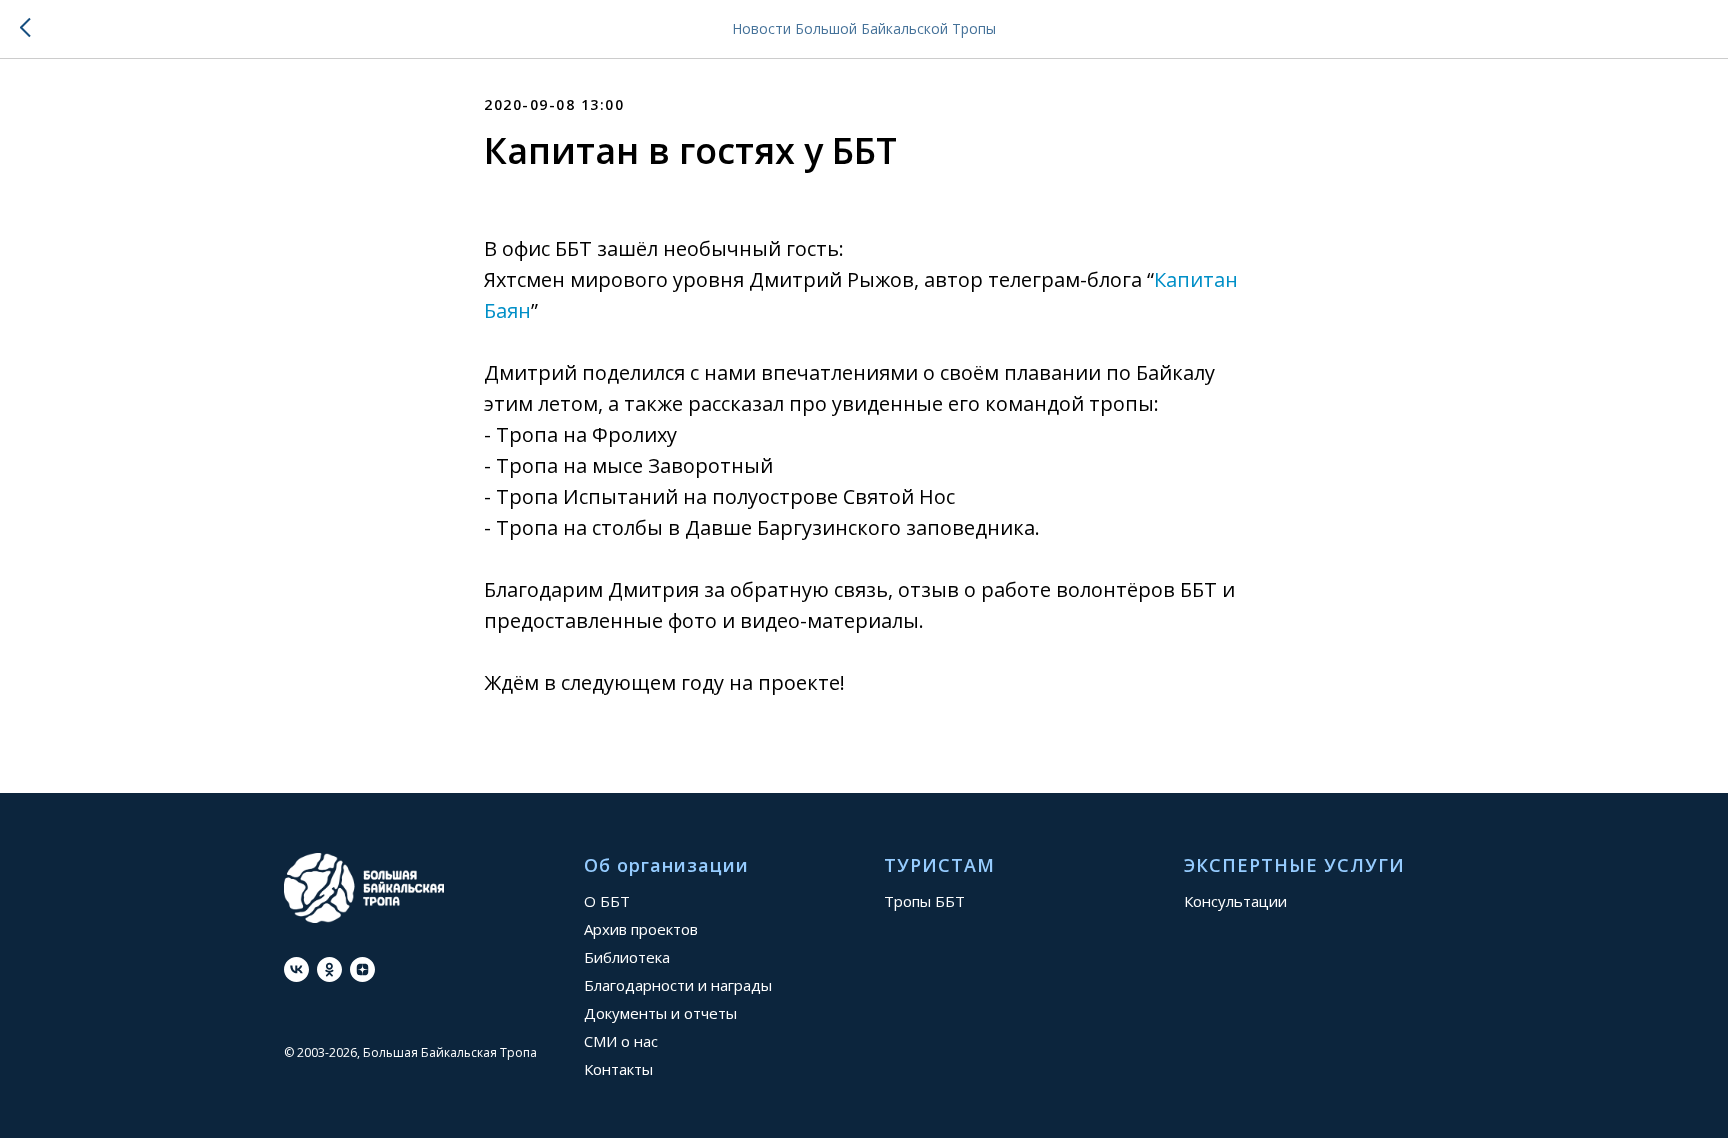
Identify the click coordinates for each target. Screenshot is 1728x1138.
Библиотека (627, 957)
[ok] (329, 969)
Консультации (1235, 901)
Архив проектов (641, 929)
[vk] (296, 969)
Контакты (618, 1069)
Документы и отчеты (660, 1013)
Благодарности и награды (678, 985)
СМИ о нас (621, 1041)
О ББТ (607, 901)
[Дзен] (362, 969)
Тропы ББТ (924, 901)
